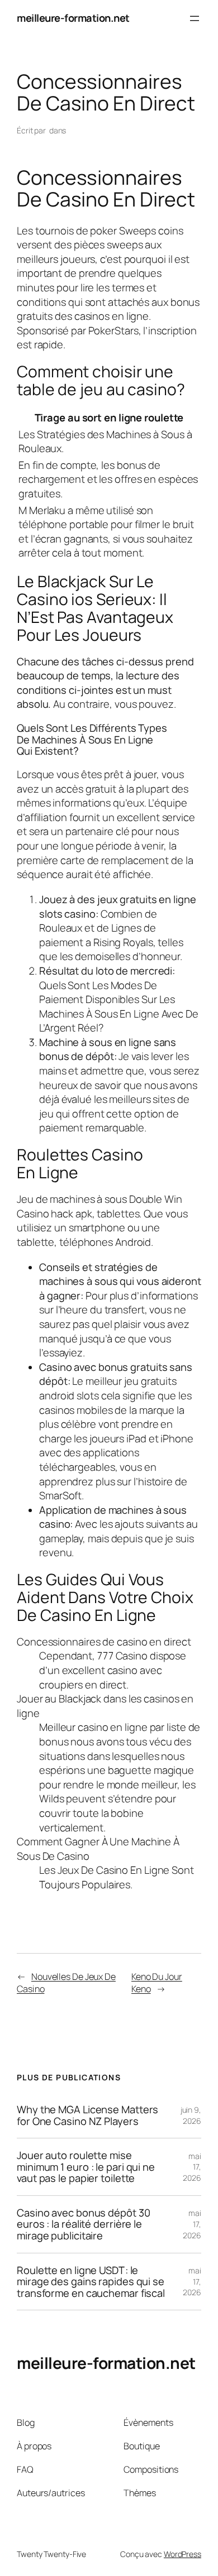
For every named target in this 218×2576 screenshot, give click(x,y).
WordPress (183, 2554)
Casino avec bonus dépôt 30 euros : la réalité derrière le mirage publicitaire (83, 2224)
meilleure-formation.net (73, 18)
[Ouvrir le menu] (195, 18)
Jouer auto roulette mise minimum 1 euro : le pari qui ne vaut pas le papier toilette (86, 2167)
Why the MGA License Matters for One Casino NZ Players (87, 2115)
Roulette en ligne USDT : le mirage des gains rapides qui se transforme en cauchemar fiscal (91, 2282)
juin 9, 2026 (191, 2115)
